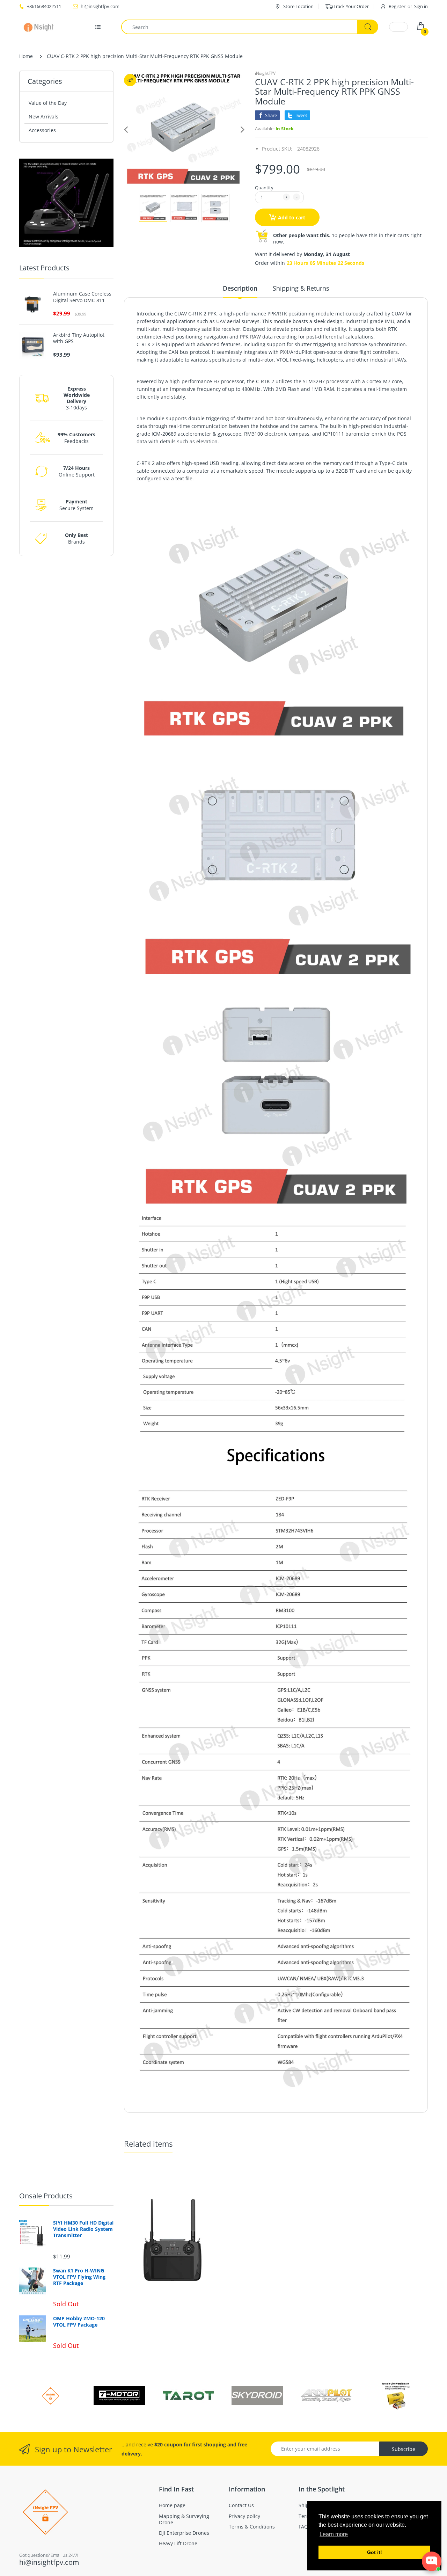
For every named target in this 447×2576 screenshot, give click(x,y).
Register (397, 6)
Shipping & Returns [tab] (301, 288)
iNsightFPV (265, 73)
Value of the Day (48, 103)
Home (26, 56)
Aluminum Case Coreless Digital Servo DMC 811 (82, 297)
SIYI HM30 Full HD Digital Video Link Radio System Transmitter (83, 2229)
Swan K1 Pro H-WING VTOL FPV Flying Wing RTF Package (79, 2277)
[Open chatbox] (432, 2561)
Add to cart (292, 217)
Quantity (264, 188)
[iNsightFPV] (41, 27)
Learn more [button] (334, 2534)
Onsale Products (46, 2196)
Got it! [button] (375, 2552)
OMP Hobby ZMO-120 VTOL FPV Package (79, 2322)
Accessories (42, 130)
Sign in (421, 6)
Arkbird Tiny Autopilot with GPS (79, 338)
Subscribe (404, 2449)
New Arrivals (43, 117)
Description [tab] (240, 288)
